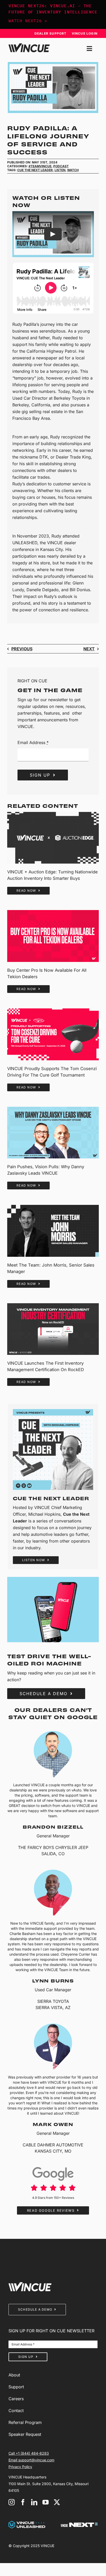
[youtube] (46, 2502)
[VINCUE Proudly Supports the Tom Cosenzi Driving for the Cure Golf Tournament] (53, 1034)
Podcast (61, 166)
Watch (73, 170)
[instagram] (12, 2502)
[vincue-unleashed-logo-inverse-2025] (27, 2523)
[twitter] (57, 2502)
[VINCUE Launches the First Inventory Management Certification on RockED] (53, 1329)
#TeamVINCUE (40, 166)
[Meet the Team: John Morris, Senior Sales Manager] (53, 1231)
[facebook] (23, 2502)
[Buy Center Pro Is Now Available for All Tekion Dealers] (53, 936)
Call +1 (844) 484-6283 (29, 2453)
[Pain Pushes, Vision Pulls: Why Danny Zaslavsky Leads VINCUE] (53, 1133)
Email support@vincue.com (31, 2460)
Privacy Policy (20, 2467)
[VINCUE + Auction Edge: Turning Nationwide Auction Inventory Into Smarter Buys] (53, 838)
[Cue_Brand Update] (53, 1411)
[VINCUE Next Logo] (79, 2525)
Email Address (33, 742)
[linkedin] (34, 2502)
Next (89, 649)
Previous (22, 649)
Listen (60, 170)
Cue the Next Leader (35, 170)
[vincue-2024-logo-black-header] (29, 45)
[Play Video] (53, 234)
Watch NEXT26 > (28, 21)
